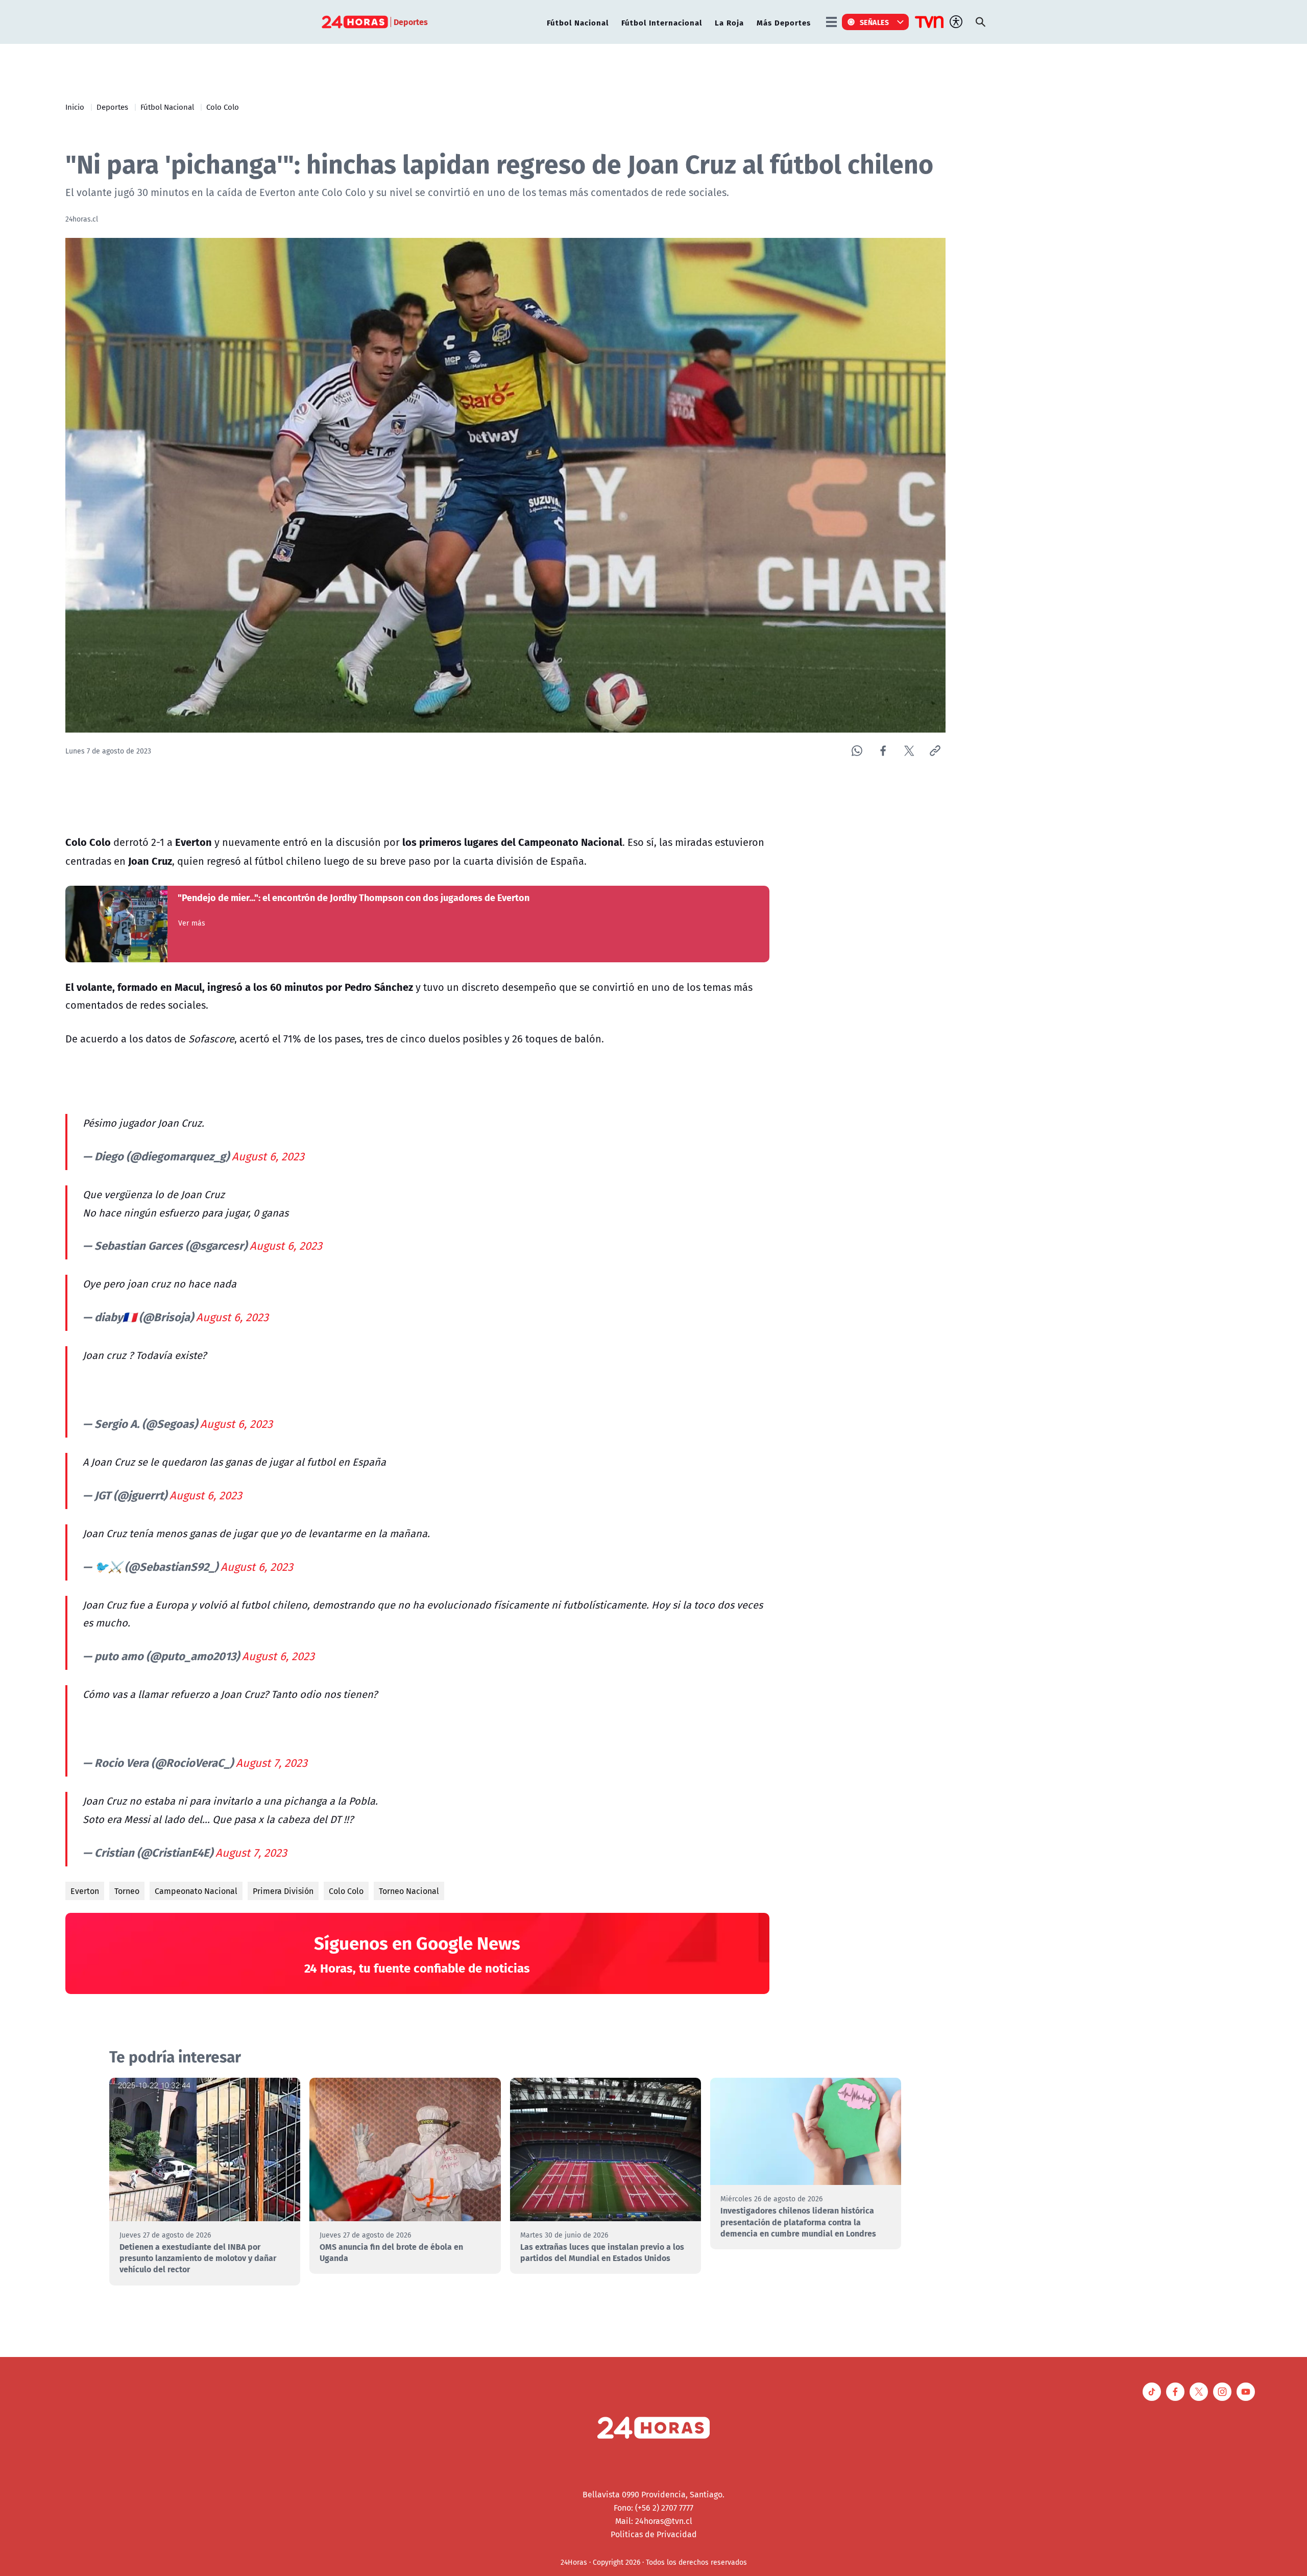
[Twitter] (909, 751)
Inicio (75, 107)
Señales (875, 22)
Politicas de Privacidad (654, 2534)
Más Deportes (784, 22)
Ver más (192, 923)
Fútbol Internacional (662, 22)
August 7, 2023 (272, 1763)
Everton (85, 1891)
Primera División (283, 1891)
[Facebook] (883, 751)
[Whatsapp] (857, 751)
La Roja (729, 22)
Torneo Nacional (409, 1891)
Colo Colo (223, 107)
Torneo (127, 1891)
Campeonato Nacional (196, 1891)
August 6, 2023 (268, 1156)
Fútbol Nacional (578, 22)
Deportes (112, 107)
